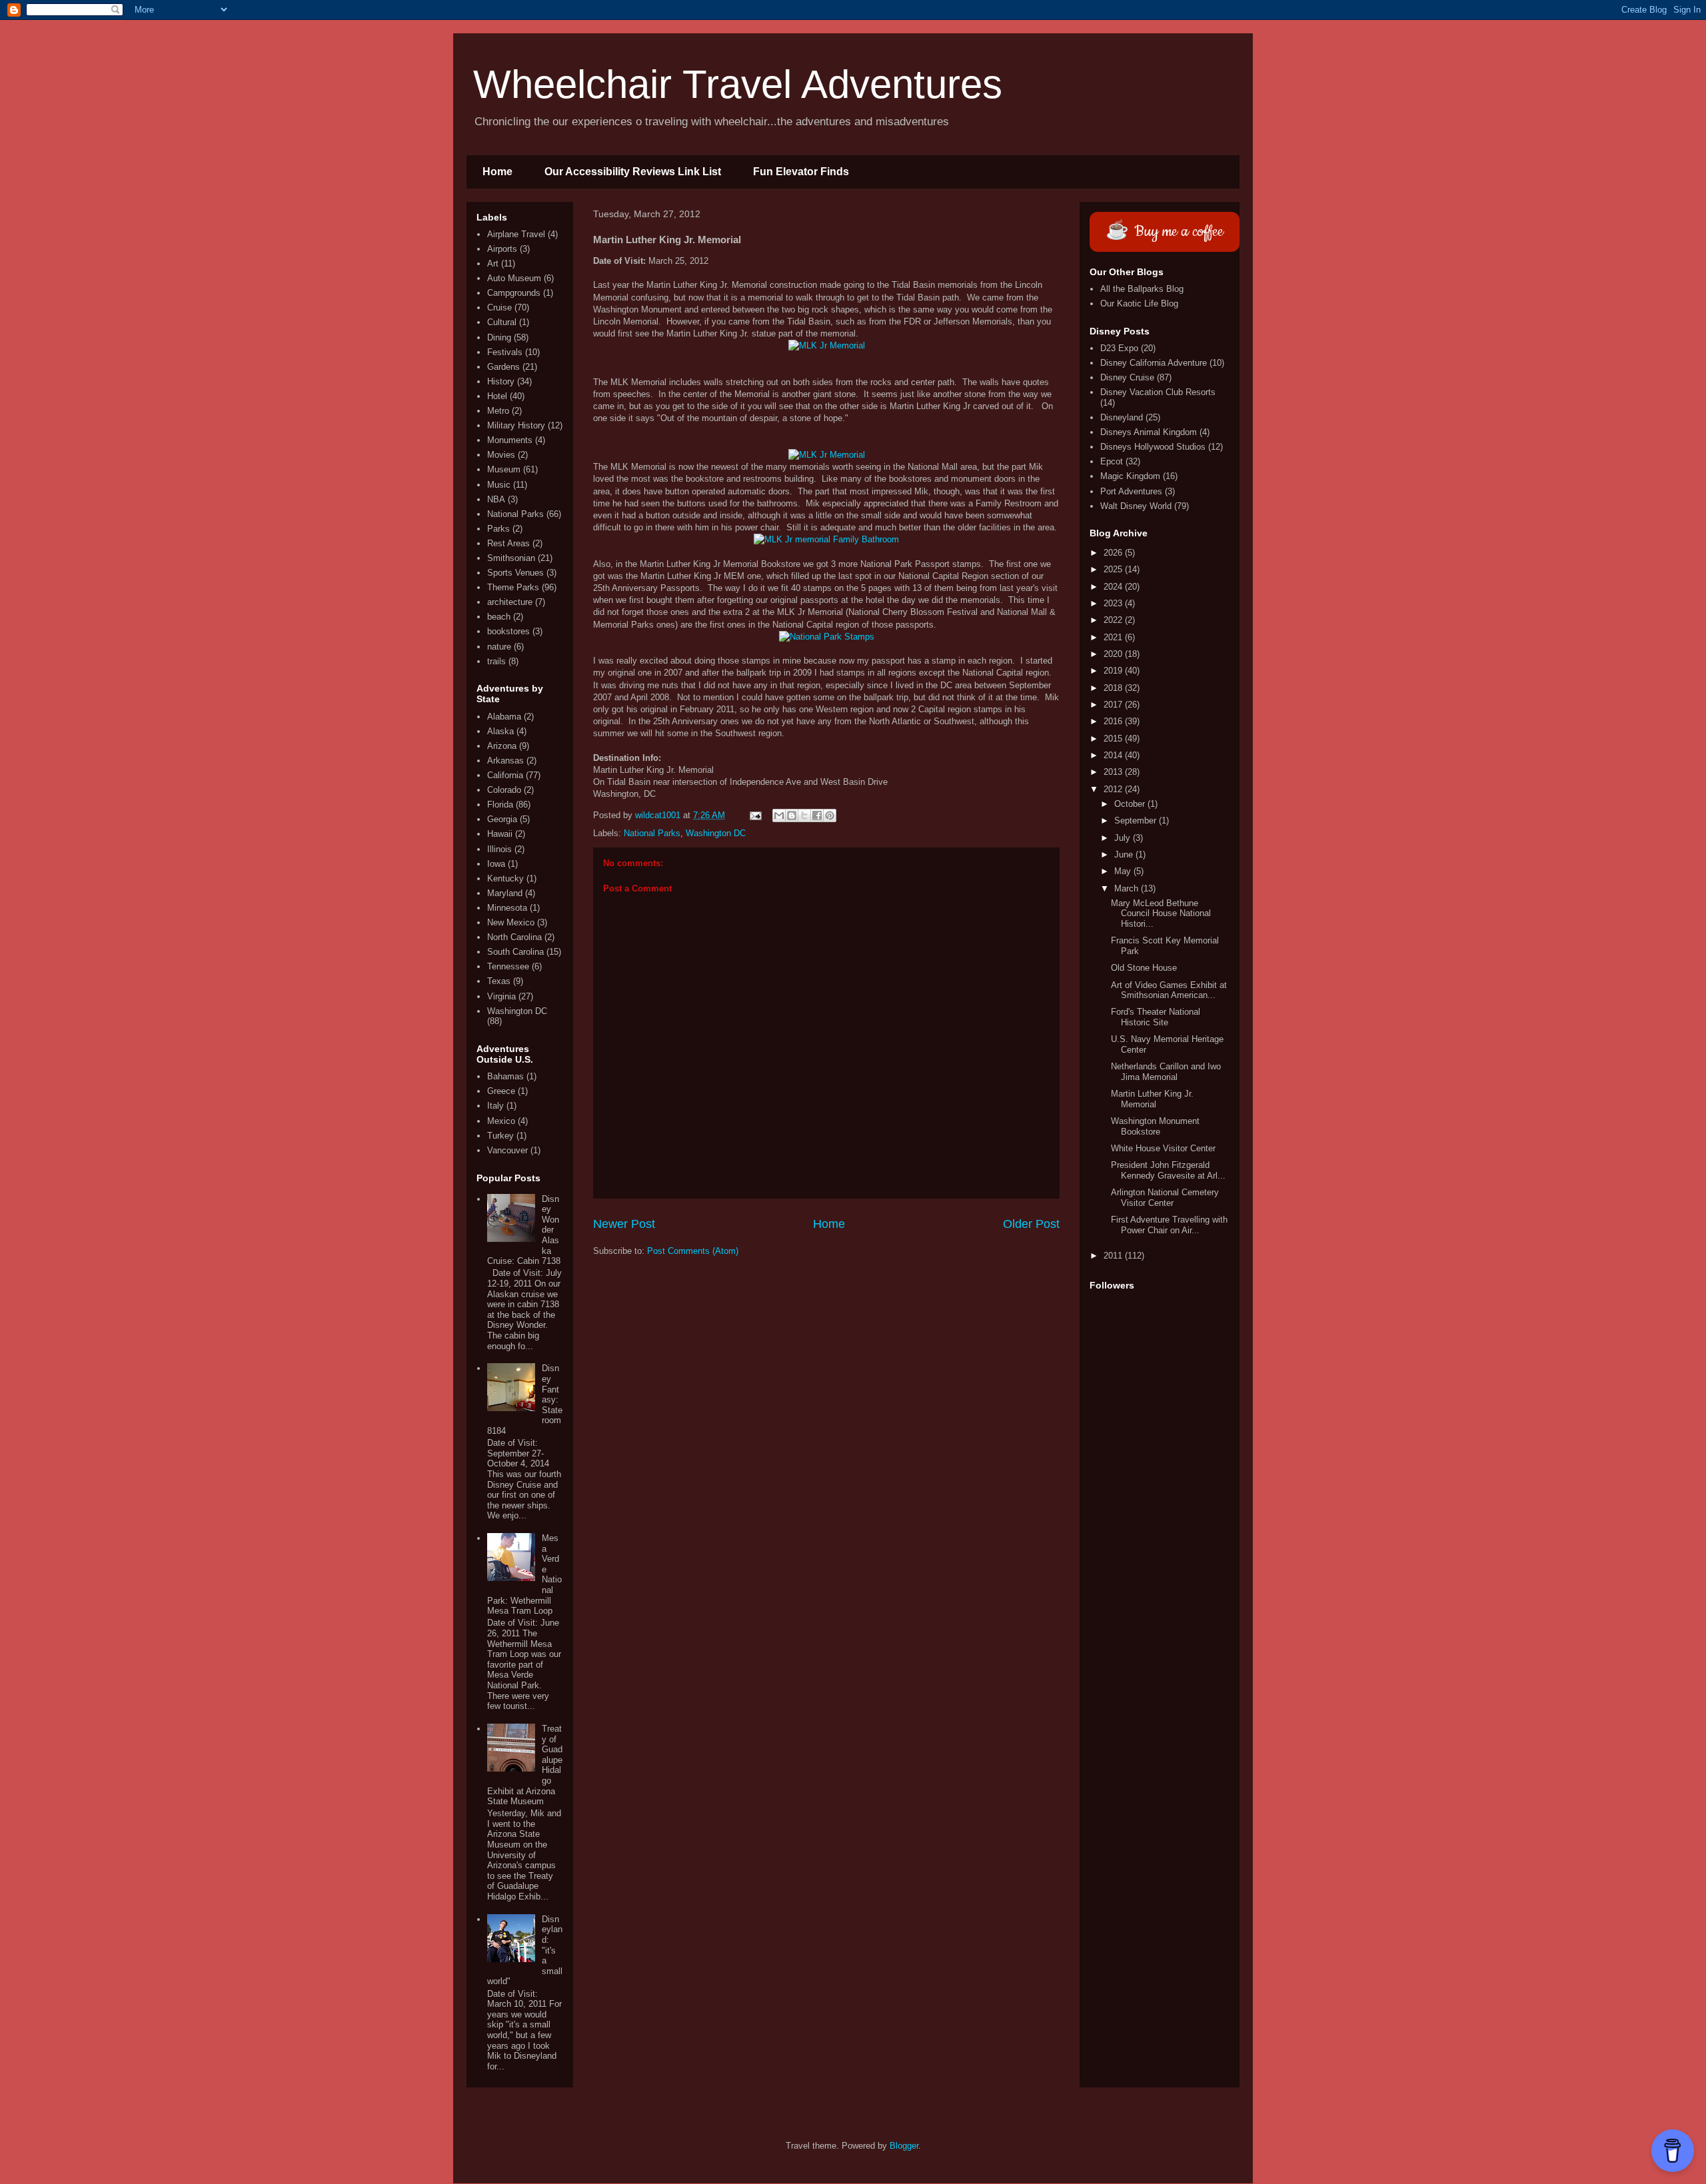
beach (499, 617)
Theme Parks (513, 587)
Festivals (505, 352)
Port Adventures (1131, 491)
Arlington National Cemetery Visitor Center (1165, 1198)
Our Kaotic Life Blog (1139, 303)
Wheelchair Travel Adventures (738, 84)
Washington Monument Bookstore (1155, 1126)
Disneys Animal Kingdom (1149, 432)
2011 (1114, 1256)
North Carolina (514, 937)
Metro (498, 411)
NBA (496, 499)
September (1137, 820)
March (1128, 888)
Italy (495, 1106)
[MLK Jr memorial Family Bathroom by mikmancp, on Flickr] (826, 539)
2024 (1114, 587)
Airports (502, 249)
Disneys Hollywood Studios (1153, 447)
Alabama (504, 717)
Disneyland (1122, 417)
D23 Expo (1119, 348)
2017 (1114, 705)
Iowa (496, 864)
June (1125, 854)
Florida (500, 805)
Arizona (502, 746)
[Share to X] (804, 816)
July (1124, 838)
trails (496, 661)
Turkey (500, 1136)
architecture (510, 602)
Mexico (501, 1121)
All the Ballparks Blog (1142, 289)
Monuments (510, 440)
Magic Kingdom (1130, 476)
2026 (1114, 553)
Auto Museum (514, 278)
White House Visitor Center (1163, 1148)
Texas (499, 981)
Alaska (500, 731)
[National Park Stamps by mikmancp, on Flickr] (827, 637)
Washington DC (716, 833)
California (505, 775)
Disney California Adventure (1154, 363)
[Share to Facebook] (817, 816)
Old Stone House (1144, 968)
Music (499, 485)
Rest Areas (508, 543)
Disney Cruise (1127, 377)
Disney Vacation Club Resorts (1158, 392)
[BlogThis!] (792, 816)
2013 (1114, 772)
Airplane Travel (516, 234)
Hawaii (500, 834)
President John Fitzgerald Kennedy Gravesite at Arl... (1168, 1170)
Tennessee (508, 966)
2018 (1114, 688)
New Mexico (511, 922)
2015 (1114, 739)
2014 (1114, 755)
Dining (499, 337)
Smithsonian (511, 558)
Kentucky (505, 878)
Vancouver (507, 1150)
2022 (1114, 620)
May (1124, 871)
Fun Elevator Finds (801, 172)
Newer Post (624, 1224)
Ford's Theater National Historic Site (1156, 1017)
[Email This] (779, 816)
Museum (504, 469)
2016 (1114, 721)
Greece (501, 1091)
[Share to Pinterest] (830, 816)
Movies (501, 455)
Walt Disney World (1136, 506)
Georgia (502, 819)
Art (493, 264)
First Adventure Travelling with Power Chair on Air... (1169, 1225)
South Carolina (515, 952)
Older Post (1031, 1224)
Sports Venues (515, 573)
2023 (1114, 603)
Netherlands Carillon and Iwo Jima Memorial (1166, 1072)
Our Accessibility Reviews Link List (633, 172)
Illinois (499, 849)
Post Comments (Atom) (693, 1251)
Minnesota (507, 908)
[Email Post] (755, 815)
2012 (1114, 789)
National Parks (652, 833)
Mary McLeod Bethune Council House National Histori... (1161, 913)
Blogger (904, 2146)
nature (499, 647)
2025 (1114, 569)
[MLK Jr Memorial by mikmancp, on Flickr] (827, 345)
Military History (516, 425)
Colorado (504, 790)
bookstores (508, 631)
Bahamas (505, 1076)
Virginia (501, 996)
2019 (1114, 671)
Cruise (499, 307)
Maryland (505, 893)
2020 (1114, 654)
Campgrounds (514, 293)
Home (497, 172)
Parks (498, 529)
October (1131, 804)
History (501, 381)
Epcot (1112, 461)
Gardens (503, 367)
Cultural (502, 322)
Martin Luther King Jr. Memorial (1152, 1099)
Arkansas (505, 761)
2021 (1114, 637)
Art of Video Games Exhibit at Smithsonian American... (1169, 990)
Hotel (497, 396)
